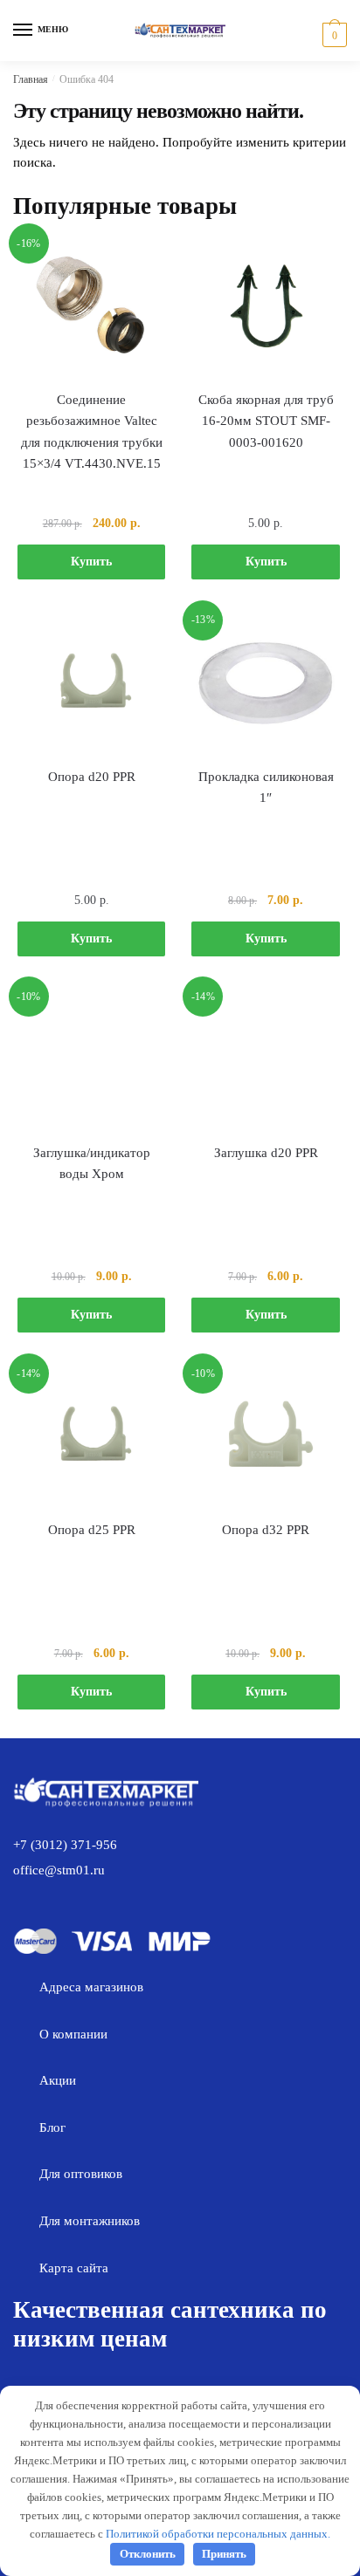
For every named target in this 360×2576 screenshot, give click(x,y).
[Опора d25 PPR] (91, 1436)
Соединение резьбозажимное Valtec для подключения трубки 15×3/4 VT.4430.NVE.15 (92, 432)
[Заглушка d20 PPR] (265, 1059)
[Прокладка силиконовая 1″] (265, 683)
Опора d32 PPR (266, 1530)
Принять (224, 2554)
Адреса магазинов (91, 1987)
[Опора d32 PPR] (265, 1436)
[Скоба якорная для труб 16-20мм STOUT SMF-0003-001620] (265, 306)
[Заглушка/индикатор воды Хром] (91, 1059)
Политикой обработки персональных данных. (218, 2534)
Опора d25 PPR (92, 1530)
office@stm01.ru (59, 1870)
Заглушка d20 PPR (266, 1153)
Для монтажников (90, 2221)
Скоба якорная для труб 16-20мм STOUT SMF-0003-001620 (266, 421)
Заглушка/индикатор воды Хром (92, 1163)
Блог (52, 2127)
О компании (73, 2034)
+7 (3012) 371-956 (65, 1845)
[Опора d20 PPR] (91, 683)
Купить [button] (91, 562)
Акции (58, 2080)
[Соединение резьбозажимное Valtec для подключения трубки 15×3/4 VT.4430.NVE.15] (91, 306)
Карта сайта (74, 2268)
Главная (31, 79)
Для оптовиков (81, 2174)
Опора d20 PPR (92, 777)
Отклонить (148, 2554)
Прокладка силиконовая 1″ (266, 787)
